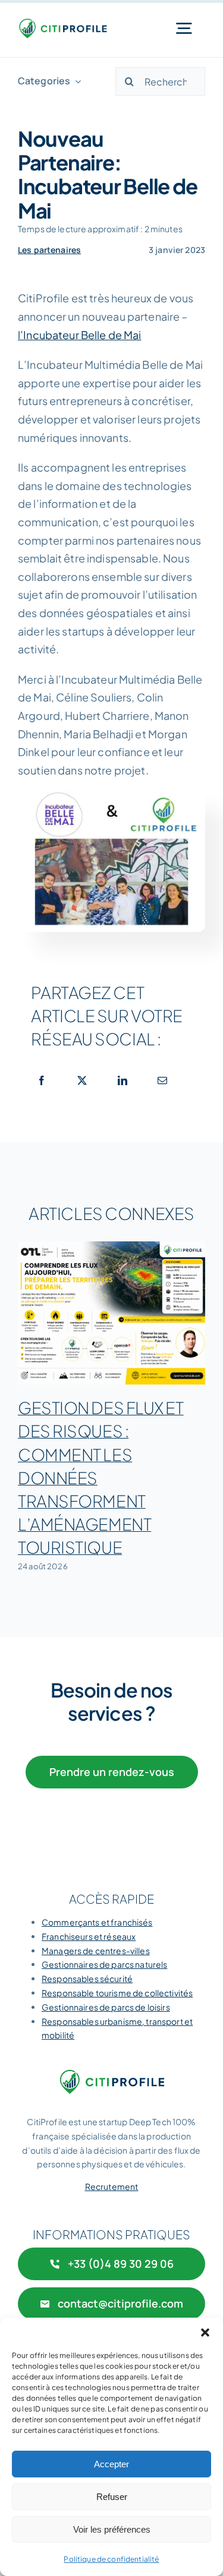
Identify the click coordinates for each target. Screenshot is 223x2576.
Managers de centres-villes (96, 1951)
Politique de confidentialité (111, 2559)
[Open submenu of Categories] (76, 81)
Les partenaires (49, 250)
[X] (82, 1080)
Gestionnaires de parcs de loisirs (106, 2007)
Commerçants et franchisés (97, 1922)
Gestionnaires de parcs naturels (104, 1964)
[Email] (162, 1080)
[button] (205, 2332)
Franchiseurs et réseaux (89, 1936)
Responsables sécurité (87, 1978)
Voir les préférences (112, 2529)
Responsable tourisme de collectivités (117, 1993)
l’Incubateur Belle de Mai (80, 335)
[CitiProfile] (63, 23)
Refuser (112, 2497)
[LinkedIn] (123, 1080)
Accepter (111, 2464)
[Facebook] (42, 1080)
